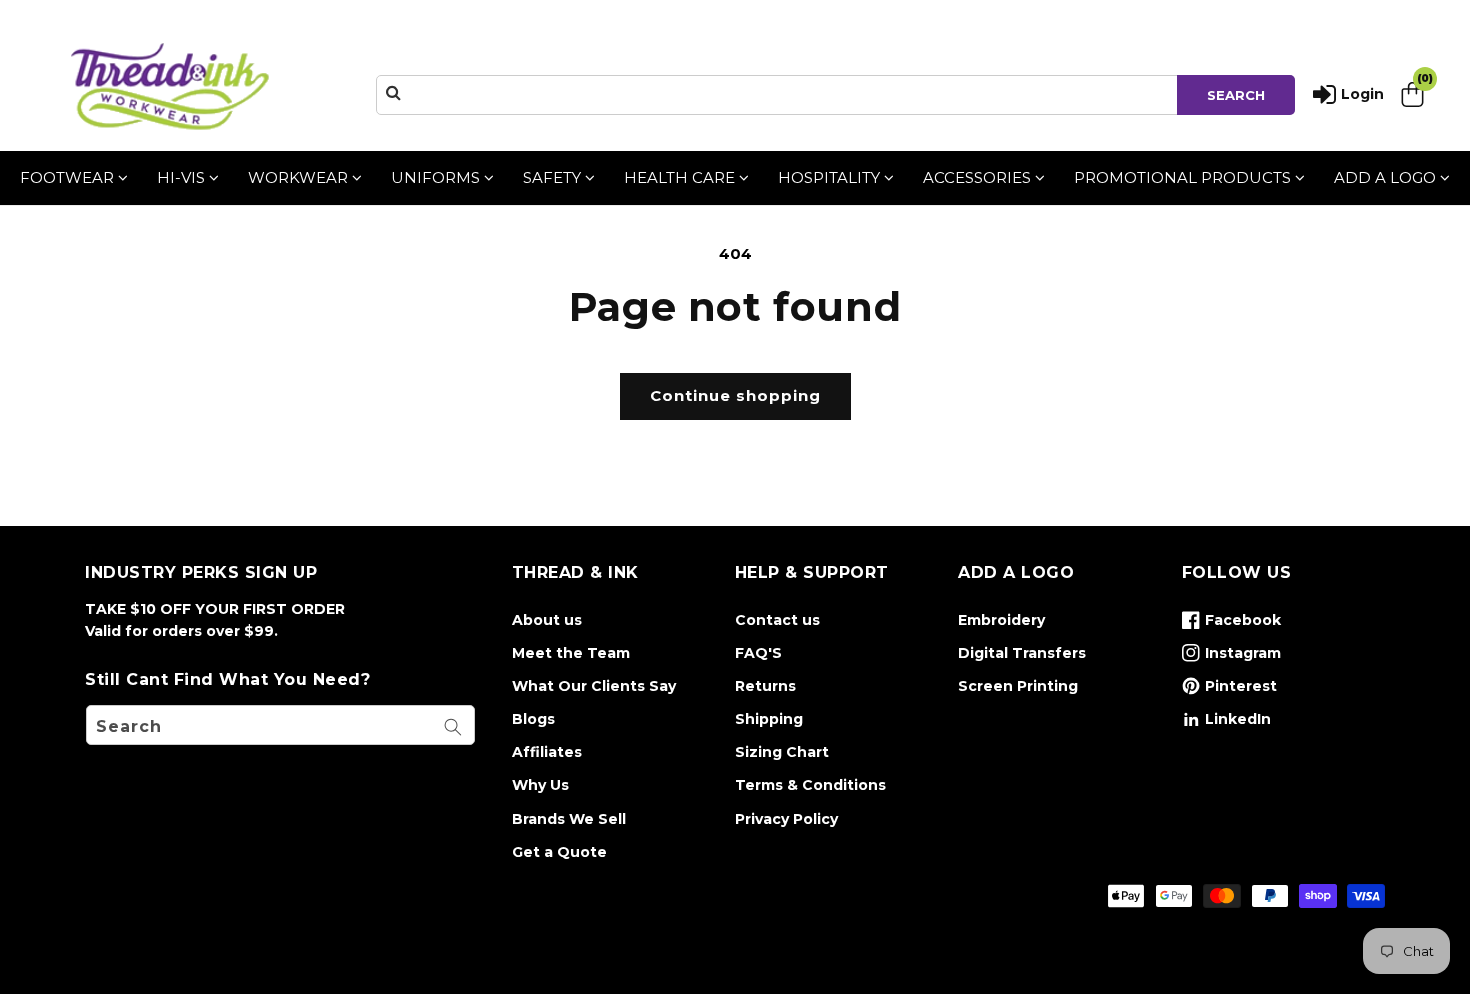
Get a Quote (559, 852)
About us (547, 620)
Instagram (1231, 657)
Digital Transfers (1022, 653)
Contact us (777, 620)
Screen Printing (1018, 686)
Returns (765, 686)
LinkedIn (1226, 723)
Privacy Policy (786, 819)
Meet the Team (571, 653)
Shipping (769, 719)
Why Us (540, 785)
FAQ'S (758, 653)
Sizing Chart (782, 752)
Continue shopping (735, 395)
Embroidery (1001, 620)
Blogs (533, 719)
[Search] (453, 727)
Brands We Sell (569, 819)
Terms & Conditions (810, 785)
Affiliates (547, 752)
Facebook (1231, 624)
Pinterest (1229, 690)
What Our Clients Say (594, 686)
